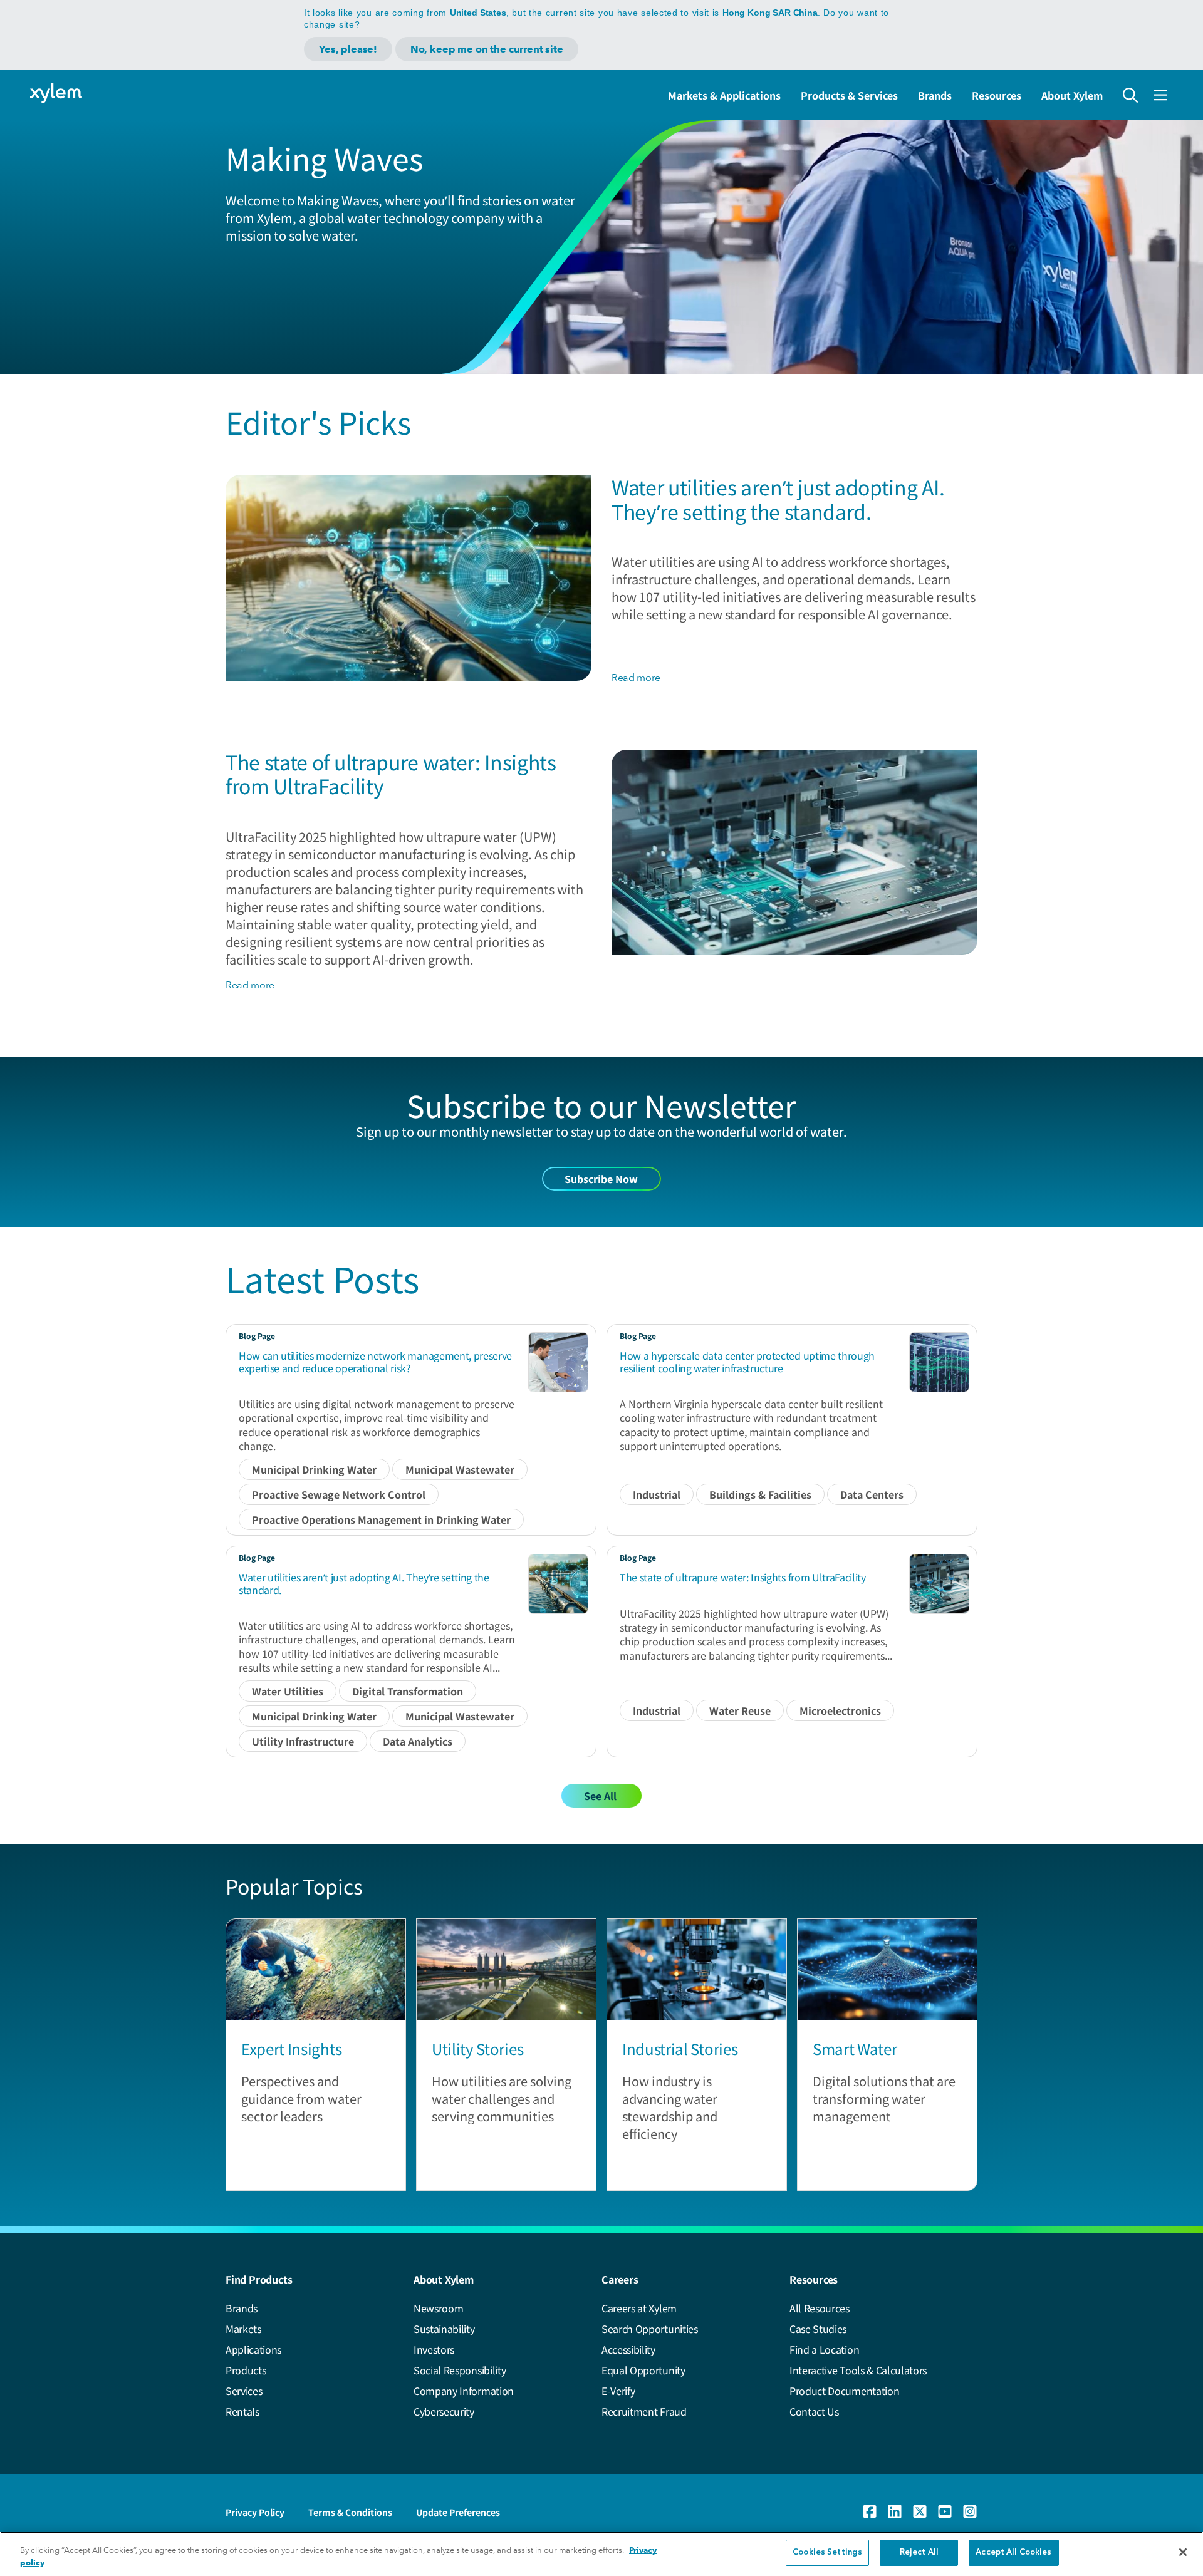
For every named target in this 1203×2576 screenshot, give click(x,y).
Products (246, 2370)
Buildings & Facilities (760, 1494)
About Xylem (1072, 95)
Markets (243, 2329)
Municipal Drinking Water (314, 1469)
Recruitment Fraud (644, 2411)
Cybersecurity (444, 2411)
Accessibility (628, 2349)
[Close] (1183, 2552)
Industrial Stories (680, 2048)
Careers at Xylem (639, 2308)
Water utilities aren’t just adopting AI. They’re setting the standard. (778, 499)
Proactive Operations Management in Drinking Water (381, 1519)
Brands (935, 95)
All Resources (820, 2308)
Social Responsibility (460, 2370)
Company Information (464, 2391)
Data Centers (872, 1494)
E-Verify (618, 2391)
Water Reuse (740, 1710)
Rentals (242, 2411)
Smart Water (855, 2048)
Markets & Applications (724, 95)
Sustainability (444, 2329)
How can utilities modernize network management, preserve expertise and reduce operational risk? (375, 1361)
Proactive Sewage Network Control (339, 1494)
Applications (253, 2349)
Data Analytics (418, 1741)
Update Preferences (458, 2512)
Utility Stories (477, 2048)
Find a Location (824, 2349)
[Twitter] (920, 2511)
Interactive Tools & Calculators (858, 2370)
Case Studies (818, 2329)
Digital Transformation (408, 1691)
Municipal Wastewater (460, 1469)
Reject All (919, 2553)
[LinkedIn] (895, 2511)
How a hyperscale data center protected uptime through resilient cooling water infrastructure (747, 1361)
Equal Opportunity (643, 2370)
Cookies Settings (827, 2553)
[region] (601, 2554)
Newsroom (438, 2308)
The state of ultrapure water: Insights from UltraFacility (391, 773)
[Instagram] (970, 2511)
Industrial (657, 1494)
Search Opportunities (650, 2329)
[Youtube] (945, 2511)
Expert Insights (291, 2048)
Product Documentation (844, 2391)
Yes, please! (348, 49)
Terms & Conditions (350, 2512)
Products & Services (849, 95)
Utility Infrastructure (303, 1741)
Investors (434, 2349)
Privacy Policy (255, 2512)
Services (244, 2391)
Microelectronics (840, 1710)
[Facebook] (870, 2511)
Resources (997, 95)
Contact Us (814, 2411)
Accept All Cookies (1013, 2553)
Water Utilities (288, 1691)
